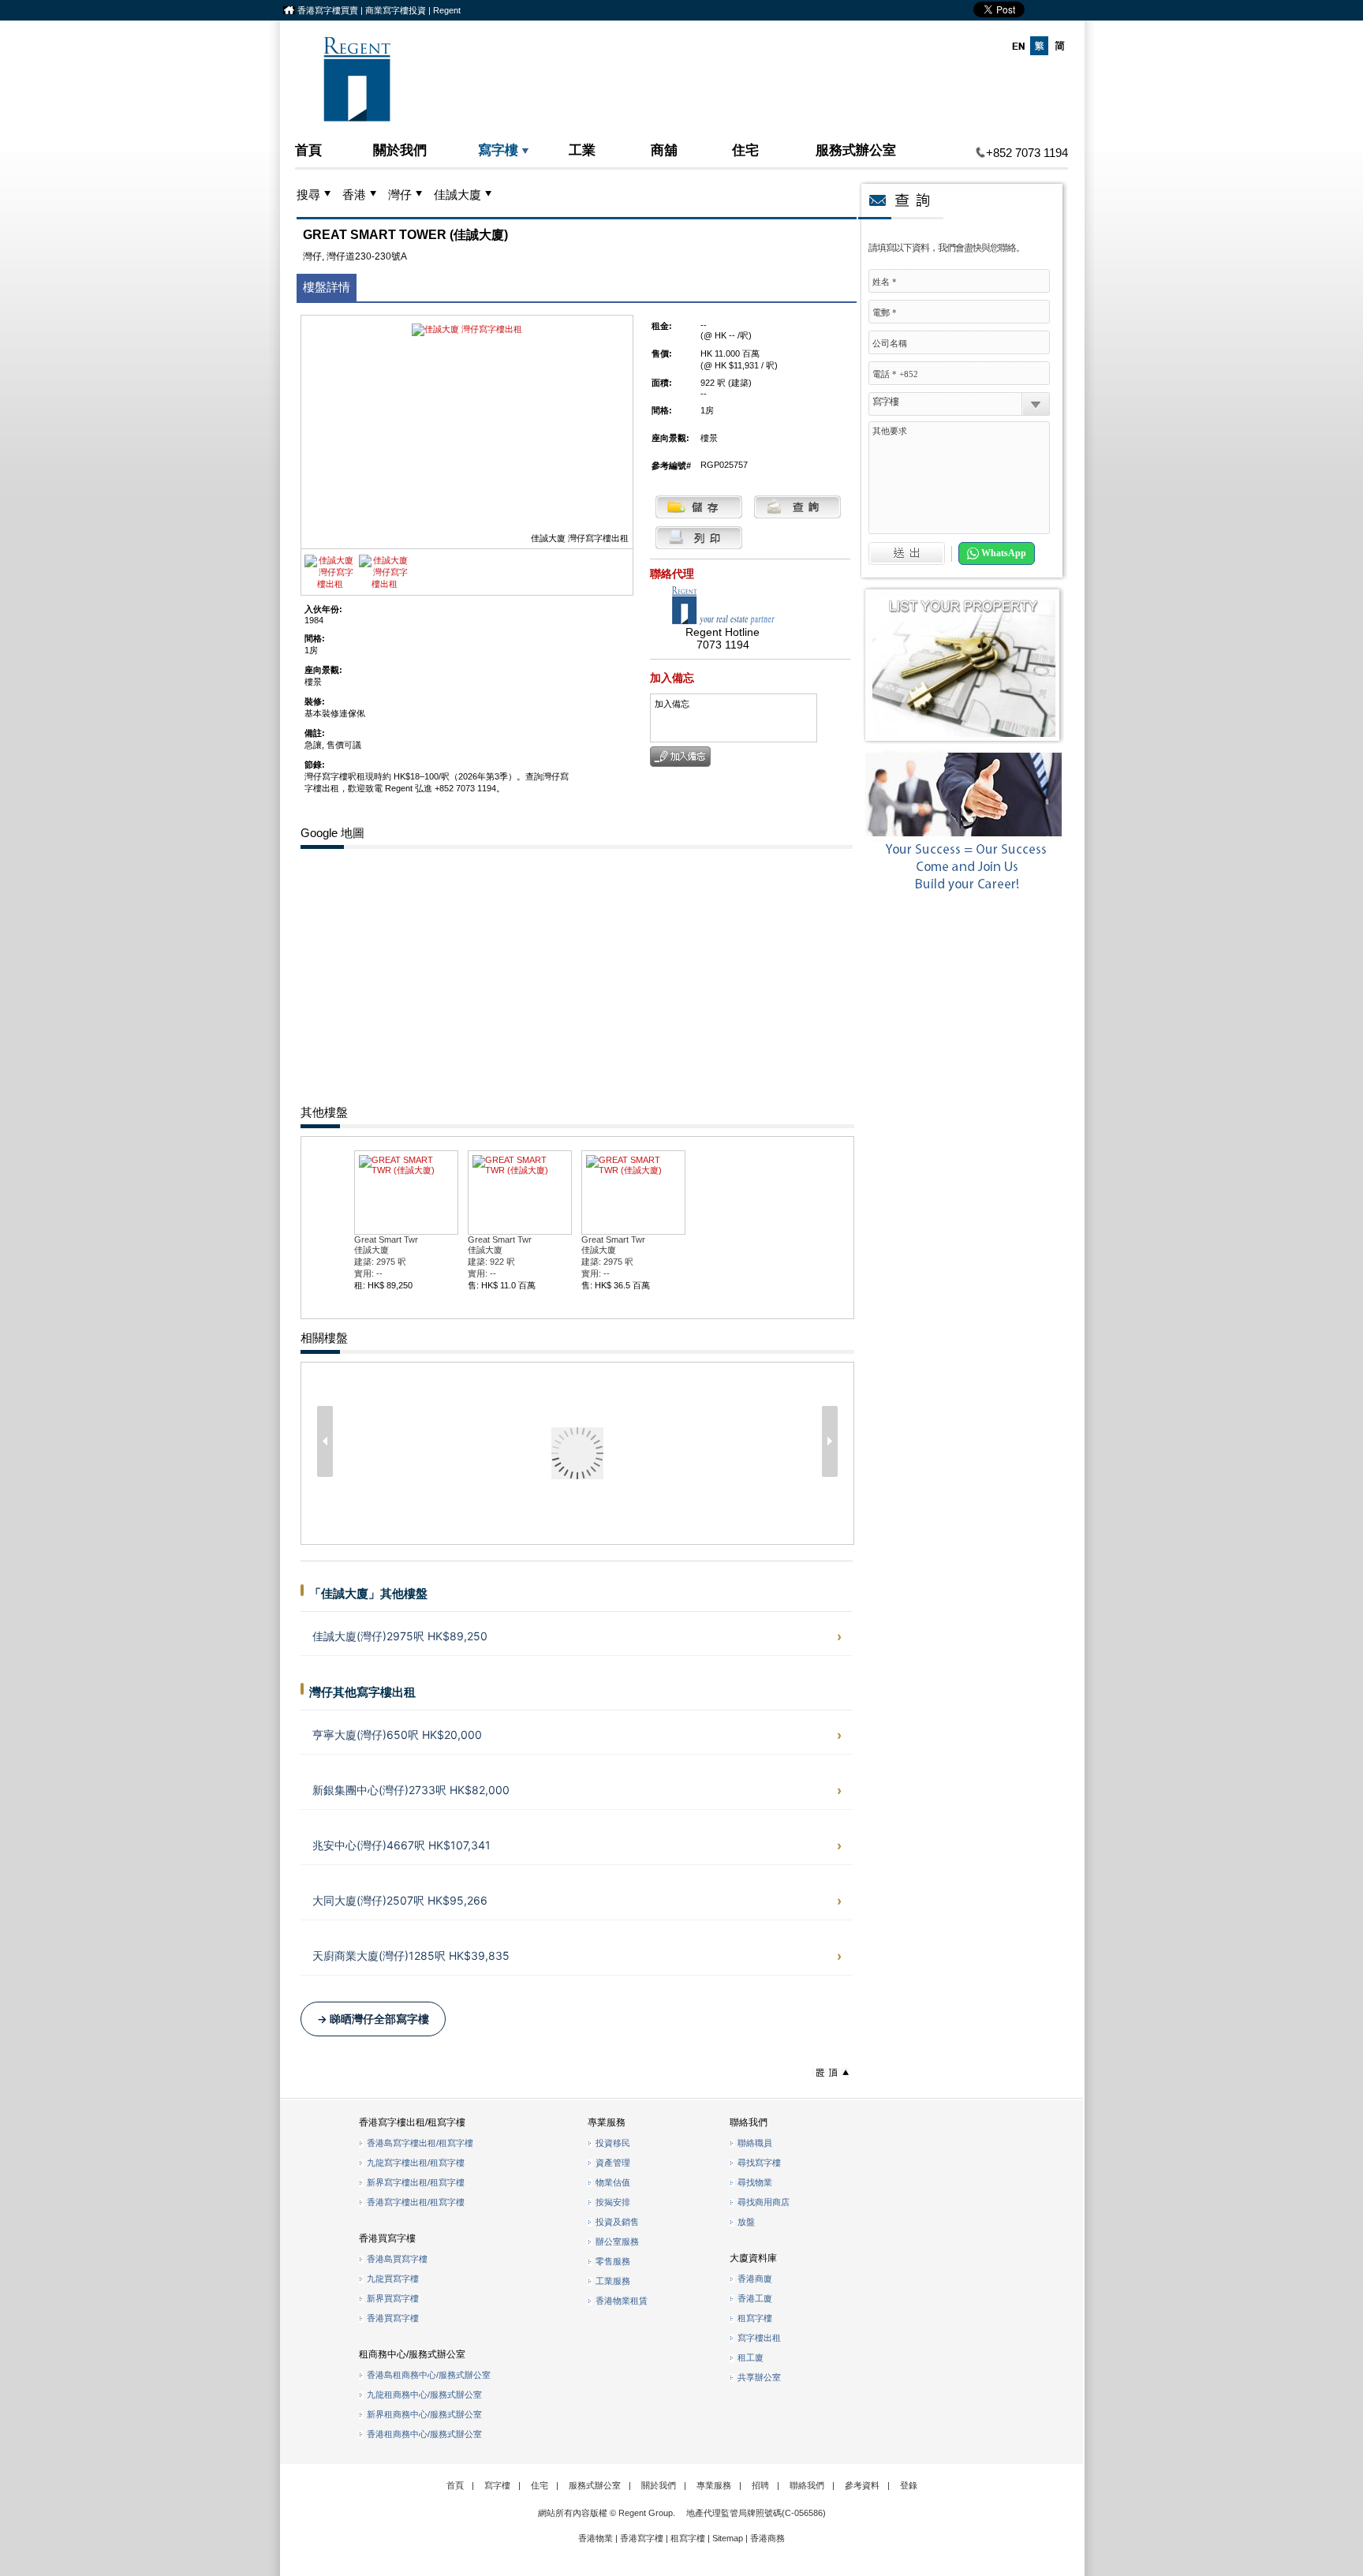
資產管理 (613, 2163)
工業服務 (613, 2281)
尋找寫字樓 (759, 2163)
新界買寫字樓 (393, 2298)
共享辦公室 (759, 2377)
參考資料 (862, 2485)
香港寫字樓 (642, 2538)
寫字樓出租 (759, 2338)
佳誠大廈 (457, 195)
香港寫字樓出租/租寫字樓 (416, 2202)
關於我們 (400, 150)
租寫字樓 (755, 2318)
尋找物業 (755, 2182)
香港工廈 (755, 2298)
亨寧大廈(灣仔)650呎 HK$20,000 (397, 1735)
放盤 (746, 2222)
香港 (354, 195)
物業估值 (613, 2182)
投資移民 (613, 2143)
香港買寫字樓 (393, 2318)
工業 (582, 150)
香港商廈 (755, 2279)
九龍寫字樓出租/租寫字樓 (416, 2163)
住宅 (745, 150)
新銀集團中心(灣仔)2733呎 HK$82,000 (411, 1790)
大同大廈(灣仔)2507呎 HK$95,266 (400, 1900)
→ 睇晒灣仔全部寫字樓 (373, 2019)
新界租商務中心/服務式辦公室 (424, 2414)
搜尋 (308, 195)
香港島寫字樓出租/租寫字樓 (420, 2143)
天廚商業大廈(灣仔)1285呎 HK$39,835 (411, 1955)
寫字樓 (498, 150)
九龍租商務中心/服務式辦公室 (424, 2395)
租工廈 (751, 2357)
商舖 (664, 150)
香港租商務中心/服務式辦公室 (424, 2434)
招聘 (760, 2485)
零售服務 (613, 2261)
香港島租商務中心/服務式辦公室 (429, 2375)
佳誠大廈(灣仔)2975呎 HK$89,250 (400, 1636)
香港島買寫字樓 (397, 2259)
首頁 (308, 150)
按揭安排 (613, 2202)
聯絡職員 (755, 2143)
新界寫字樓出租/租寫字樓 (416, 2182)
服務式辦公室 (856, 150)
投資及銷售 (617, 2222)
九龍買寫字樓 (393, 2279)
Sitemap (728, 2538)
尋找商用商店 (764, 2202)
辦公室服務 (617, 2241)
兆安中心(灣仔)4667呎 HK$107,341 (401, 1845)
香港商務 (767, 2538)
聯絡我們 (807, 2485)
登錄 (909, 2485)
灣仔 (400, 195)
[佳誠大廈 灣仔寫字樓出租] (330, 584)
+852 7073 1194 (1027, 153)
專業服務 (714, 2485)
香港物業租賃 (622, 2301)
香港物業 (596, 2538)
